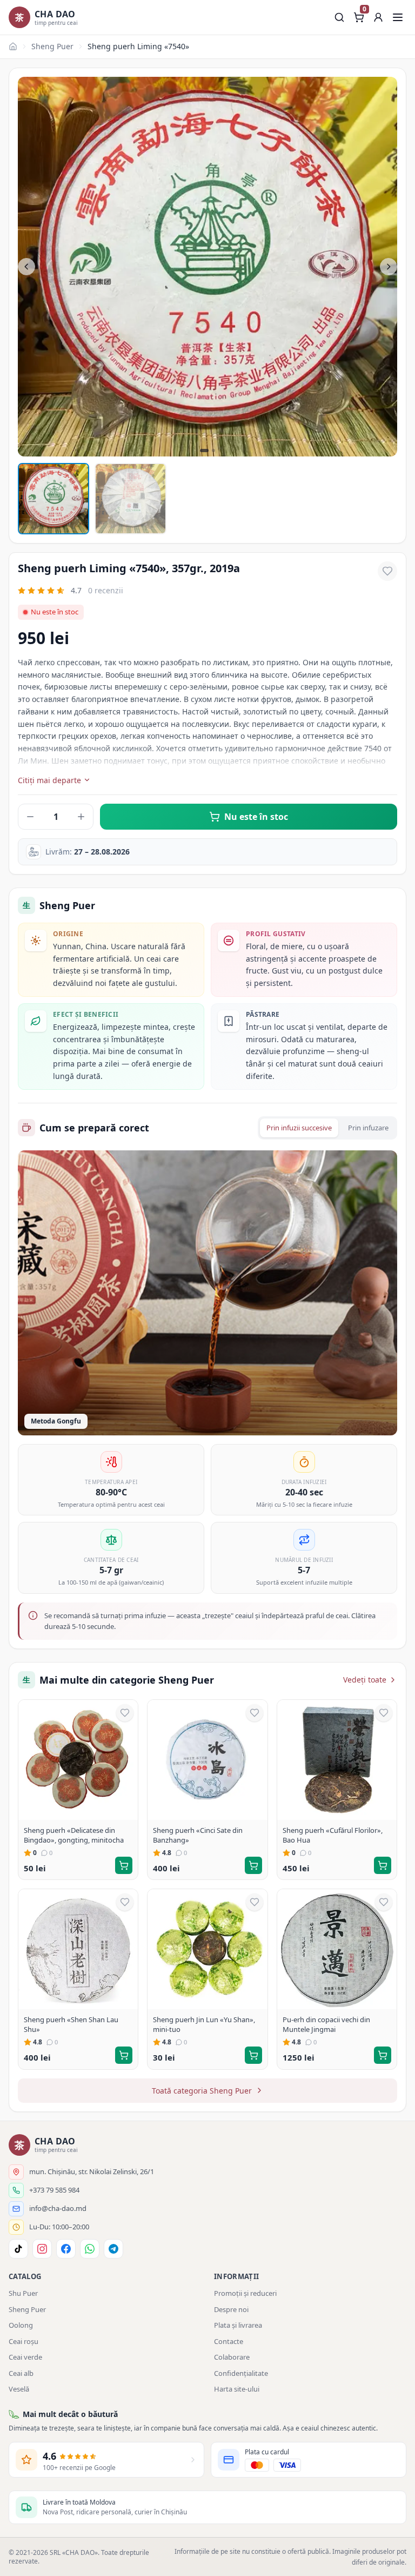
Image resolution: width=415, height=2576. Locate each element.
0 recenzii (106, 590)
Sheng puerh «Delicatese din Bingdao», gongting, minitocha (74, 1835)
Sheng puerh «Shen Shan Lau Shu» (71, 2024)
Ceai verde (25, 2357)
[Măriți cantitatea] (81, 817)
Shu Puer (23, 2293)
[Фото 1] (53, 499)
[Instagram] (42, 2249)
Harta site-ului (237, 2389)
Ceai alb (21, 2373)
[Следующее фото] (389, 267)
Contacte (229, 2341)
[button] (378, 17)
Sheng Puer (52, 46)
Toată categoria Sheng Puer (202, 2091)
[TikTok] (18, 2249)
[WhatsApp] (90, 2249)
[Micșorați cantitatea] (30, 817)
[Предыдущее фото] (26, 267)
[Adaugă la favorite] (387, 571)
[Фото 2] (130, 499)
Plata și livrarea (238, 2325)
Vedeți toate (365, 1680)
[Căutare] (339, 17)
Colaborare (232, 2357)
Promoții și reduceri (245, 2293)
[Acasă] (13, 47)
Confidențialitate (241, 2373)
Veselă (19, 2389)
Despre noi (231, 2309)
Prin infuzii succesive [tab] (299, 1128)
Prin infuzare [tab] (368, 1128)
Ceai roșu (24, 2341)
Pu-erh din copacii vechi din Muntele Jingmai (326, 2024)
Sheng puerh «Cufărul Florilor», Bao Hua (333, 1835)
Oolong (21, 2325)
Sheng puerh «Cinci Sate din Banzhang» (198, 1835)
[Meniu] (398, 17)
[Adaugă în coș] (124, 1865)
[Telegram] (113, 2249)
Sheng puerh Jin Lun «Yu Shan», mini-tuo (204, 2024)
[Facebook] (66, 2249)
